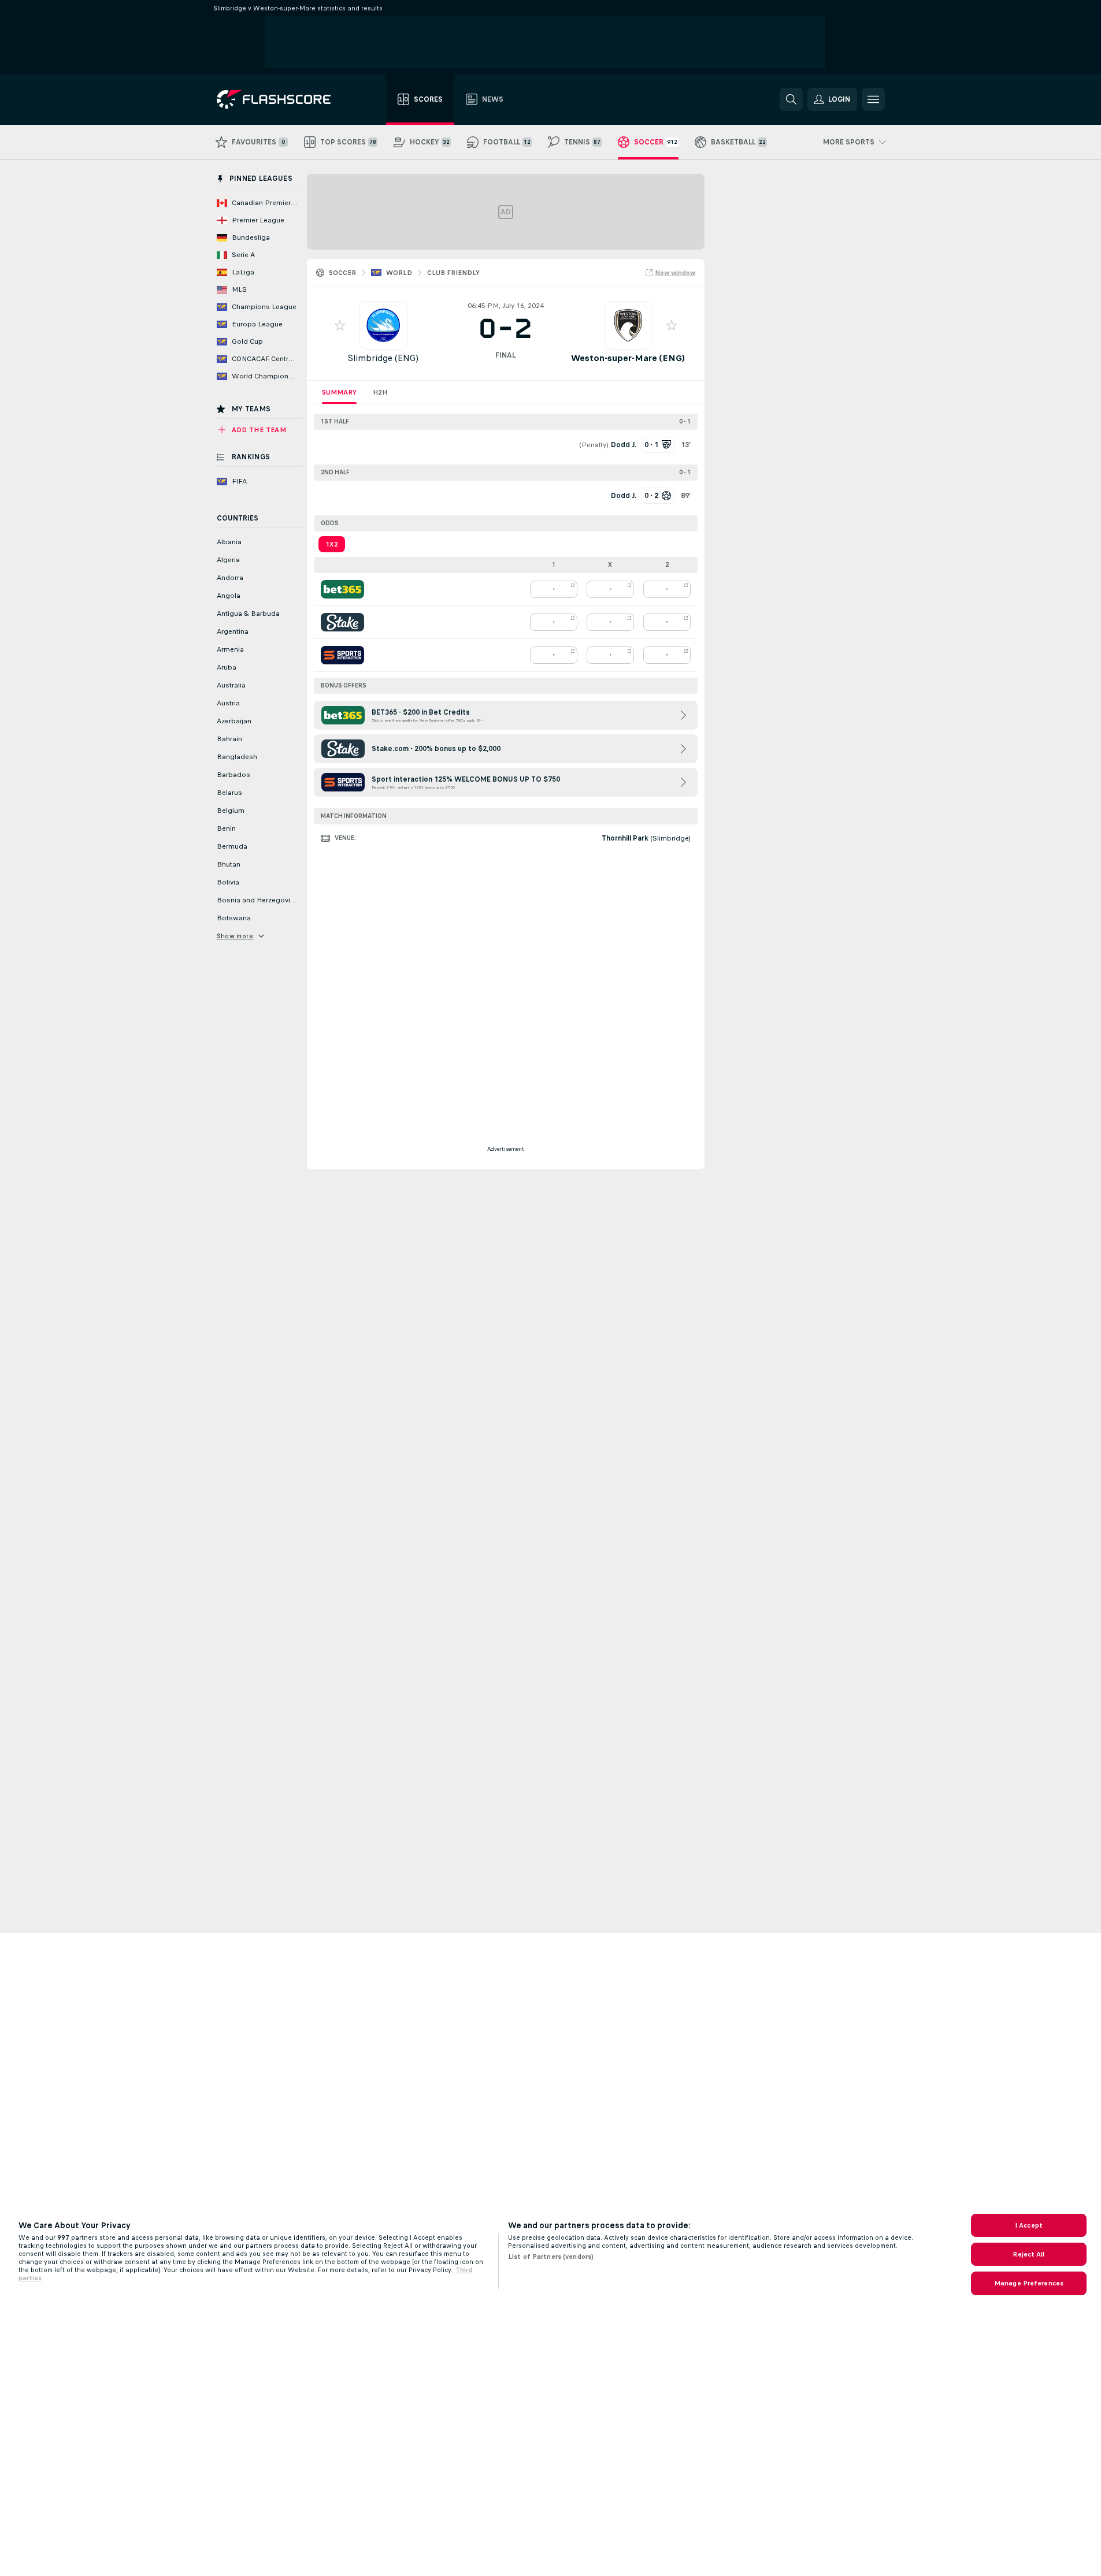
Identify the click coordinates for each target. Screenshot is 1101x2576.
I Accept (1029, 2225)
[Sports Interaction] (342, 655)
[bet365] (342, 589)
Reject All (1028, 2254)
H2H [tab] (380, 392)
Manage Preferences (1029, 2283)
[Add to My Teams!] (340, 325)
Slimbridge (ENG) (383, 358)
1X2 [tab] (332, 544)
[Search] (791, 99)
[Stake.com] (342, 622)
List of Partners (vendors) (551, 2257)
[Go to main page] (282, 99)
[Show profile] (383, 325)
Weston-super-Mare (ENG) (628, 358)
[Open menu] (873, 99)
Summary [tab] (339, 392)
